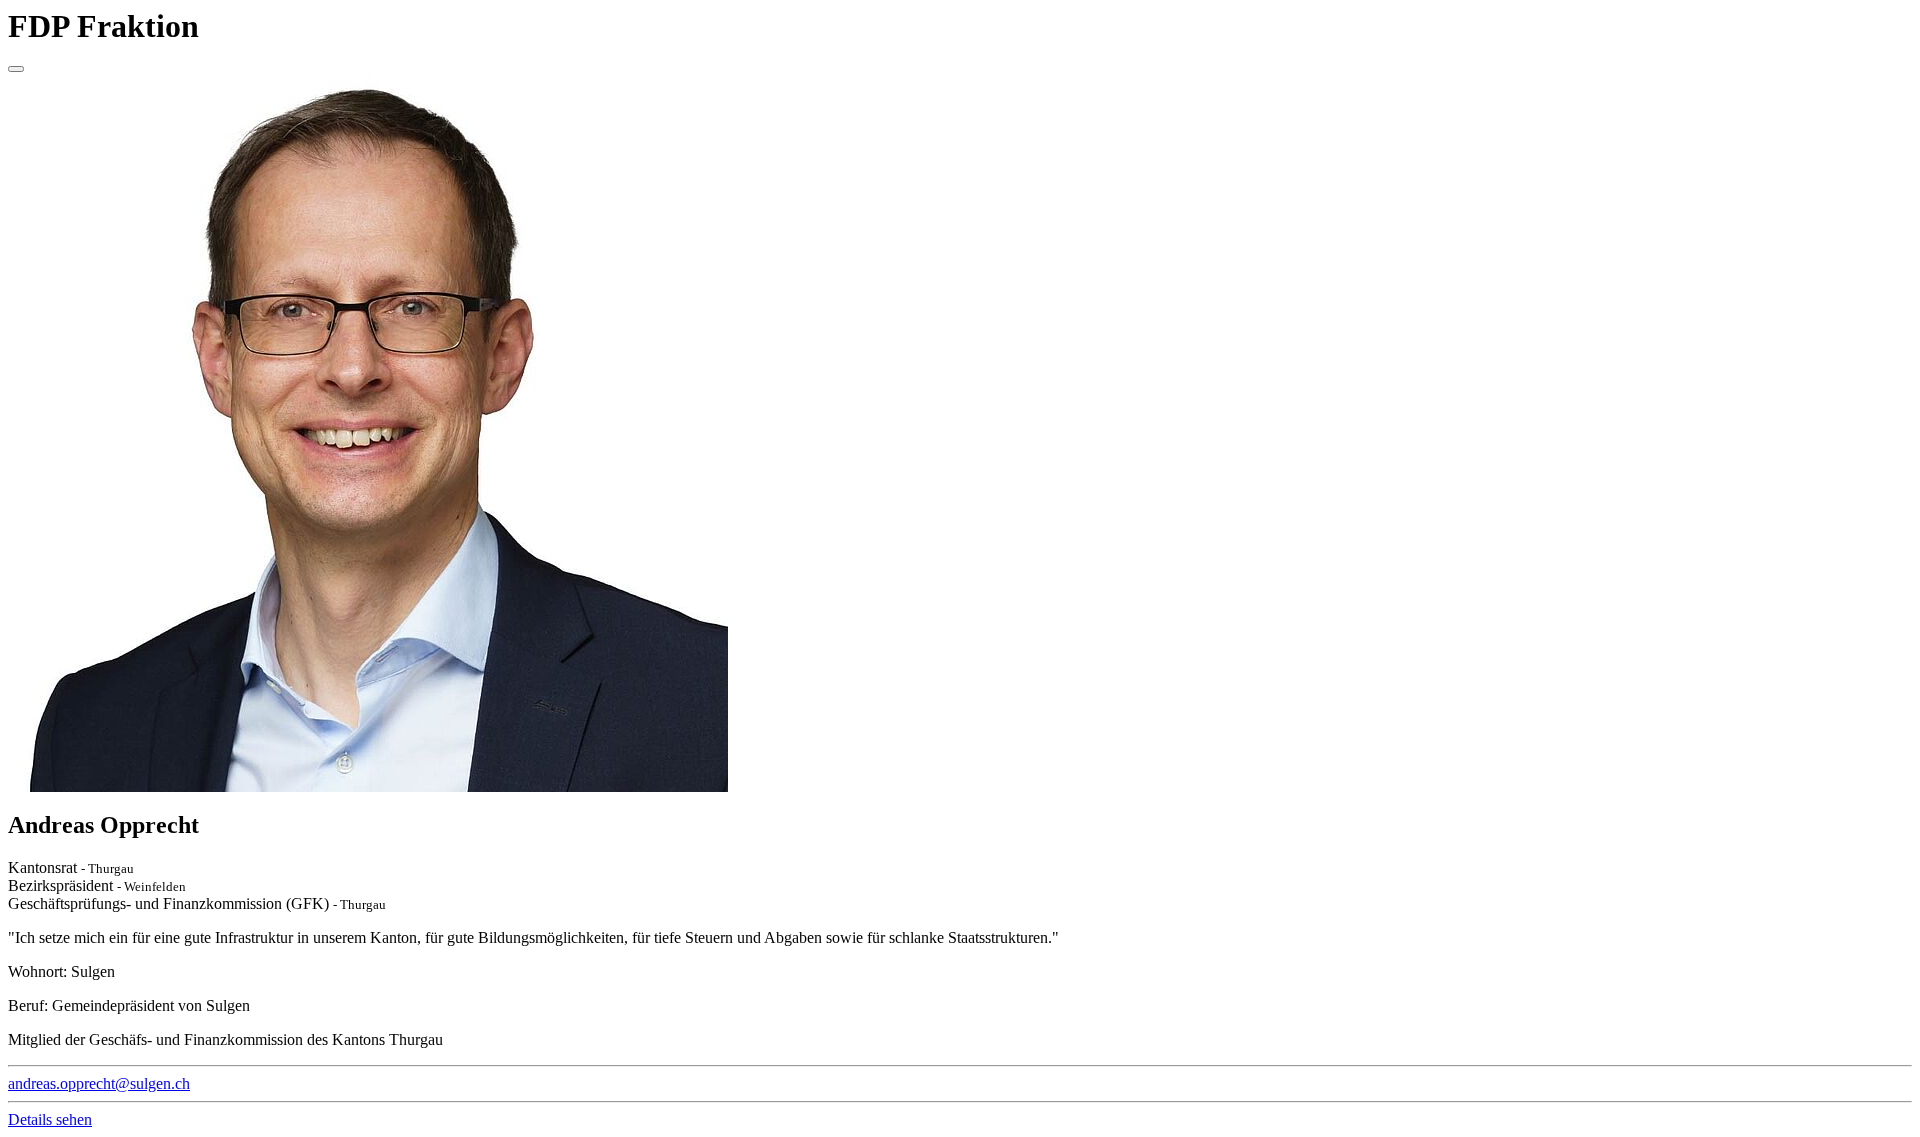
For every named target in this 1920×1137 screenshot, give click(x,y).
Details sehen (50, 1119)
